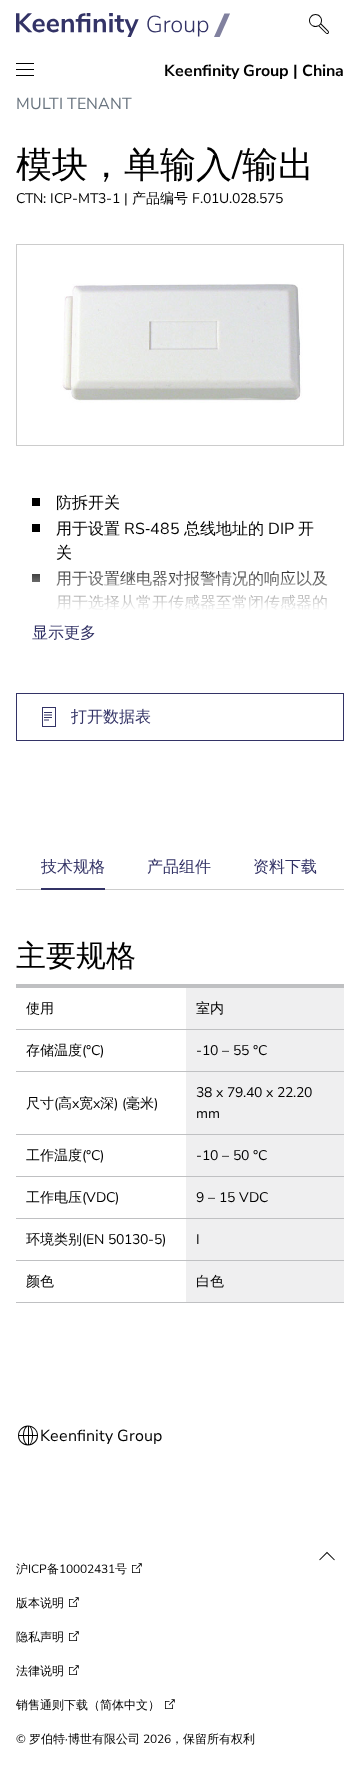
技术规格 (73, 873)
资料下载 (285, 867)
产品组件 (179, 867)
